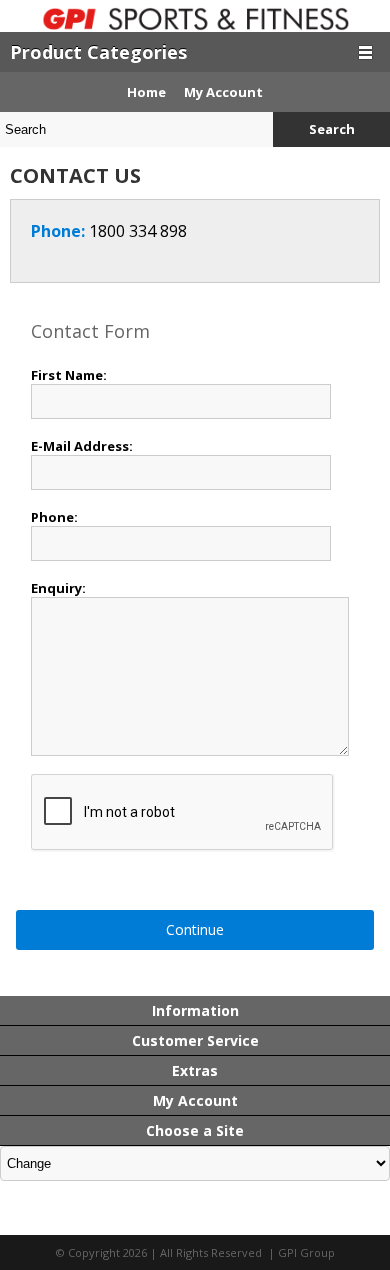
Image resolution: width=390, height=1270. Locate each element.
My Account (223, 92)
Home (146, 92)
